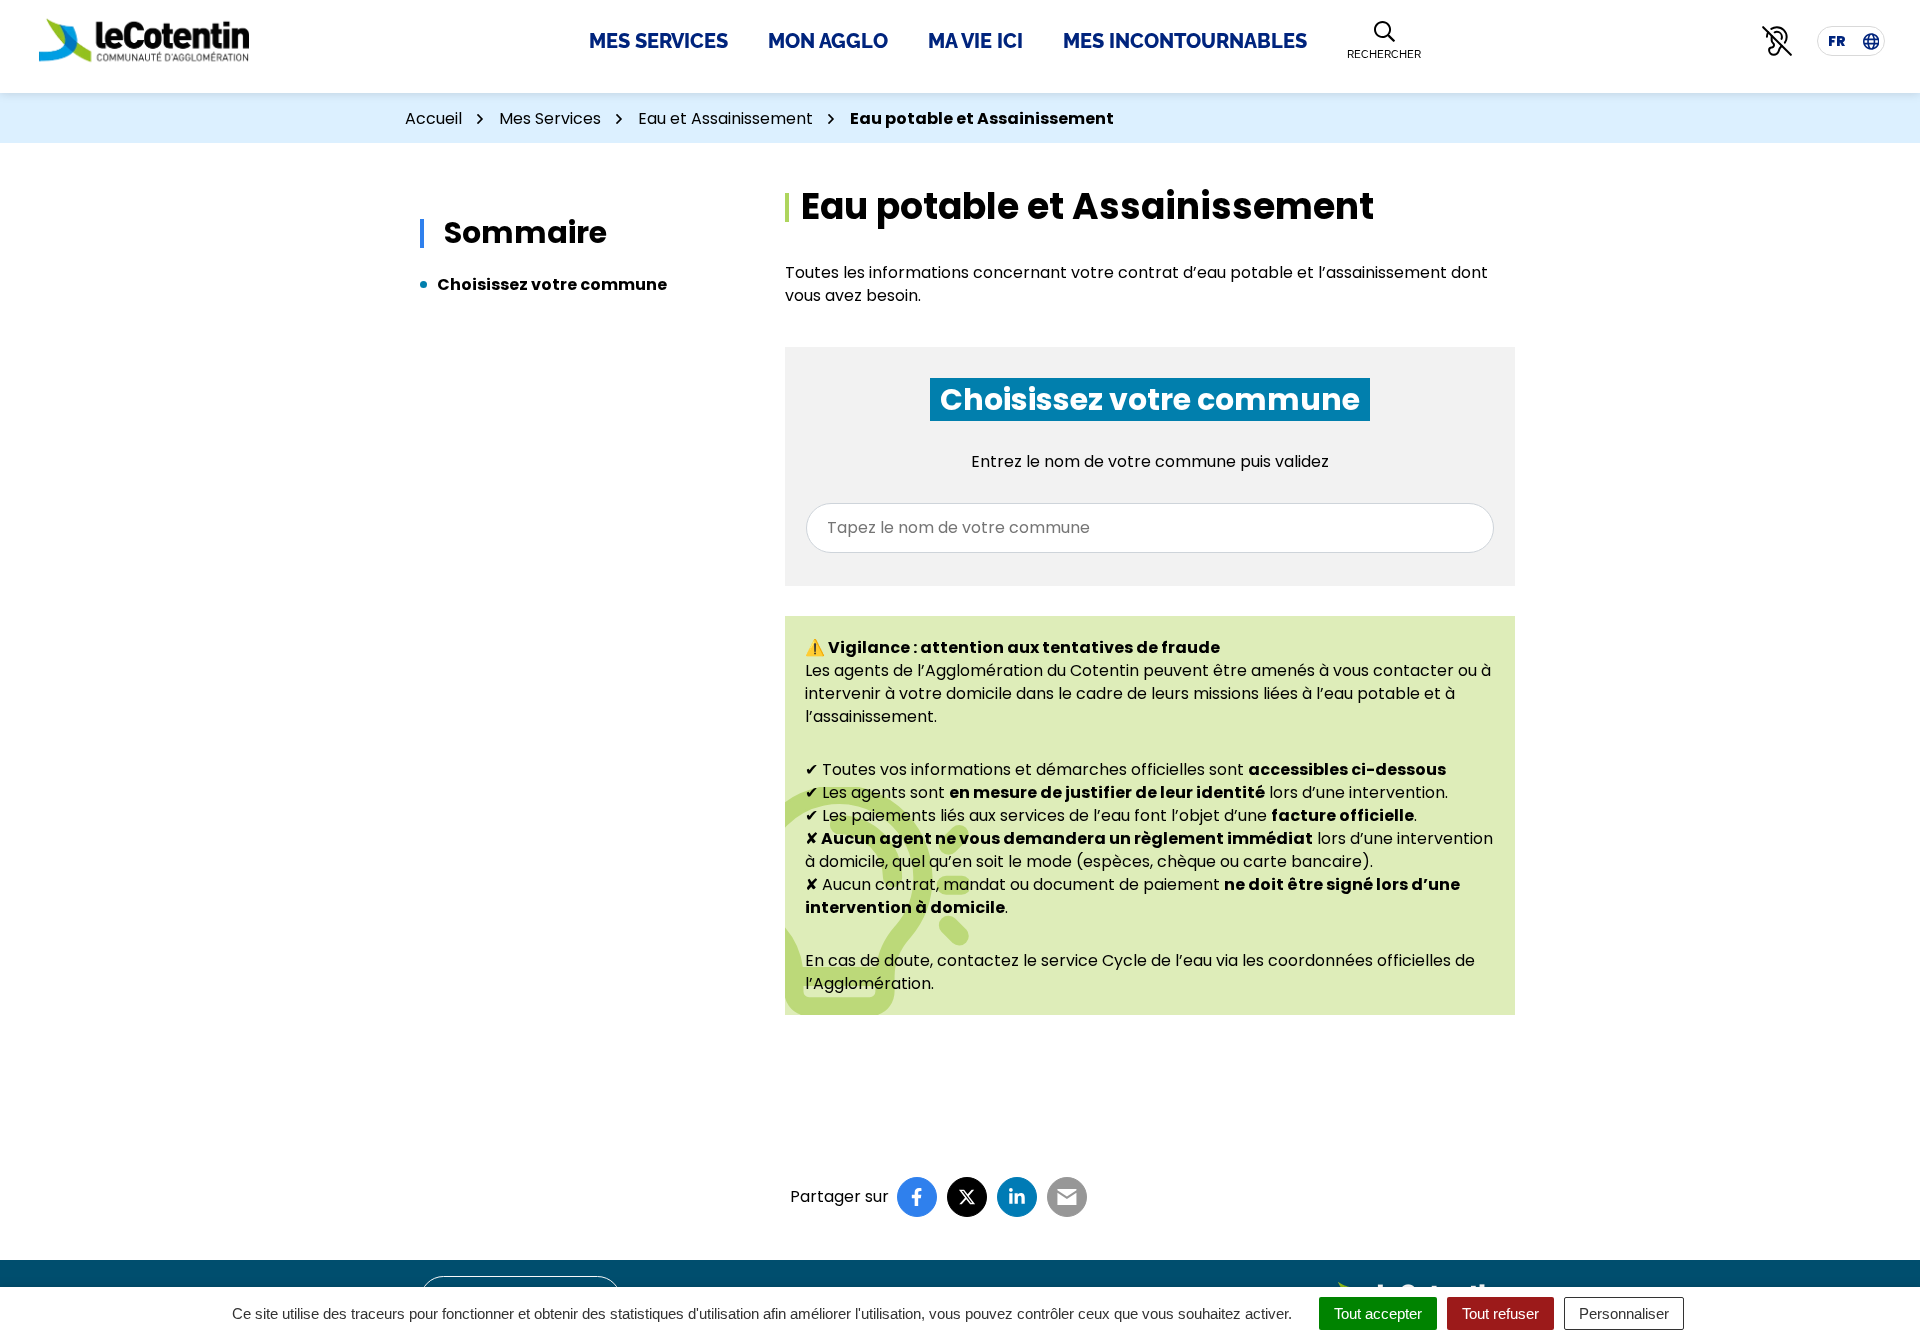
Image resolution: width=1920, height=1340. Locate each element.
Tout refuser (1500, 1313)
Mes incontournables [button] (1185, 41)
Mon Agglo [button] (828, 41)
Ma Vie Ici (975, 41)
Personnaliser (1624, 1313)
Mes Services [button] (658, 41)
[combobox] (1150, 528)
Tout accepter (1378, 1313)
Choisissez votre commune (552, 284)
